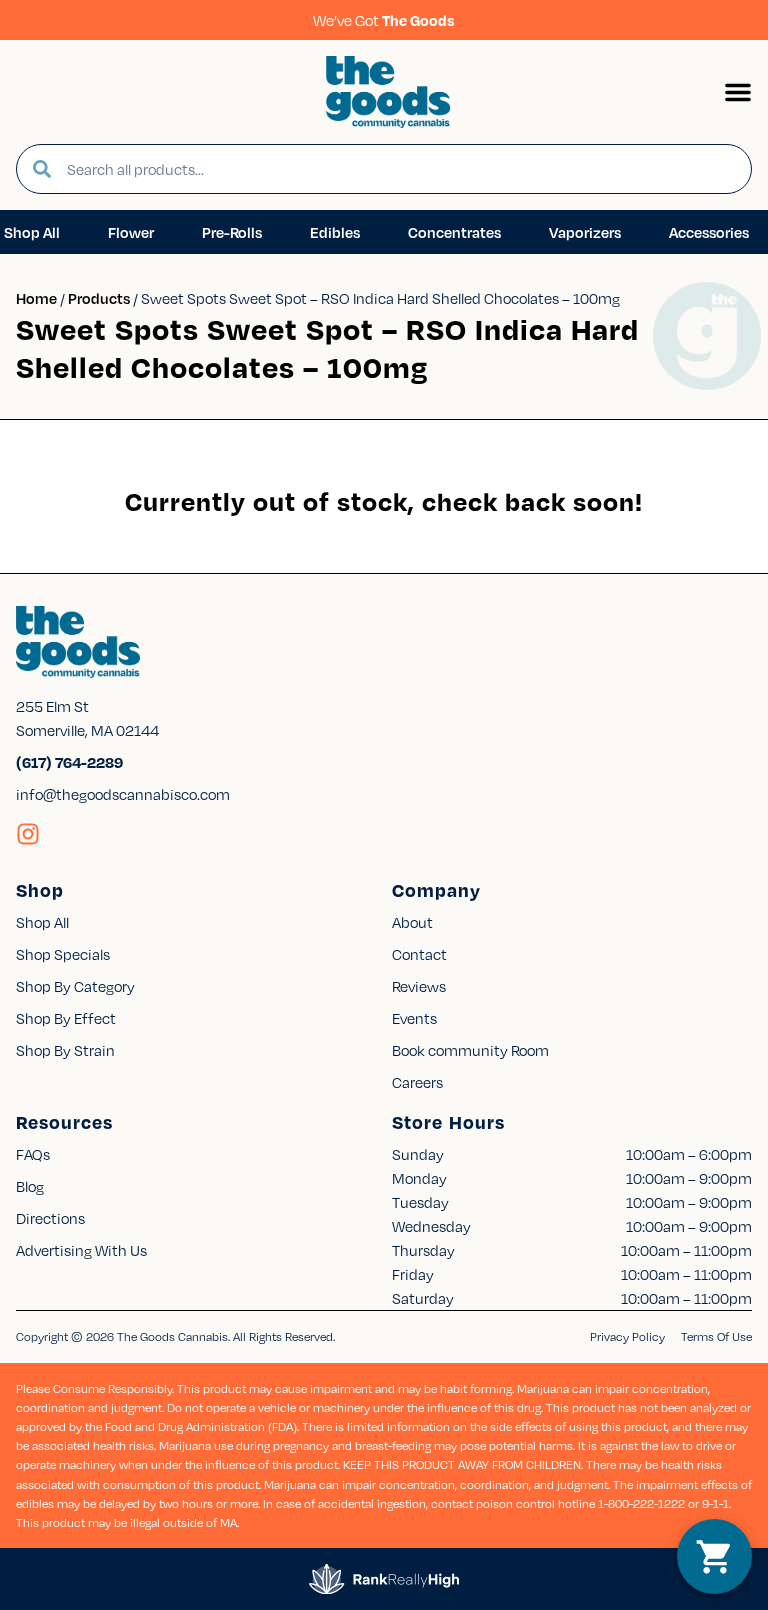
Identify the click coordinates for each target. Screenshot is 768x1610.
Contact (419, 954)
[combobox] (401, 169)
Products (99, 298)
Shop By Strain (65, 1050)
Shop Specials (63, 954)
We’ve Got (384, 20)
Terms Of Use (716, 1336)
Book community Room (470, 1050)
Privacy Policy (627, 1336)
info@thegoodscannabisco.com (123, 794)
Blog (30, 1186)
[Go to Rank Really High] (384, 1579)
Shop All (42, 922)
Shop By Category (75, 986)
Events (414, 1018)
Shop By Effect (66, 1018)
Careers (417, 1082)
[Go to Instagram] (28, 834)
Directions (50, 1218)
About (412, 922)
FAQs (33, 1154)
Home (36, 298)
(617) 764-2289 (69, 762)
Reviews (419, 986)
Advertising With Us (81, 1250)
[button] (738, 92)
